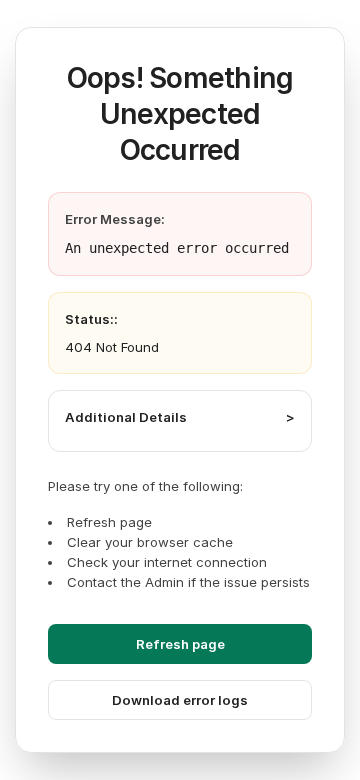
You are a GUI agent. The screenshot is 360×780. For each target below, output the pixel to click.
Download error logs (180, 700)
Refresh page (180, 644)
